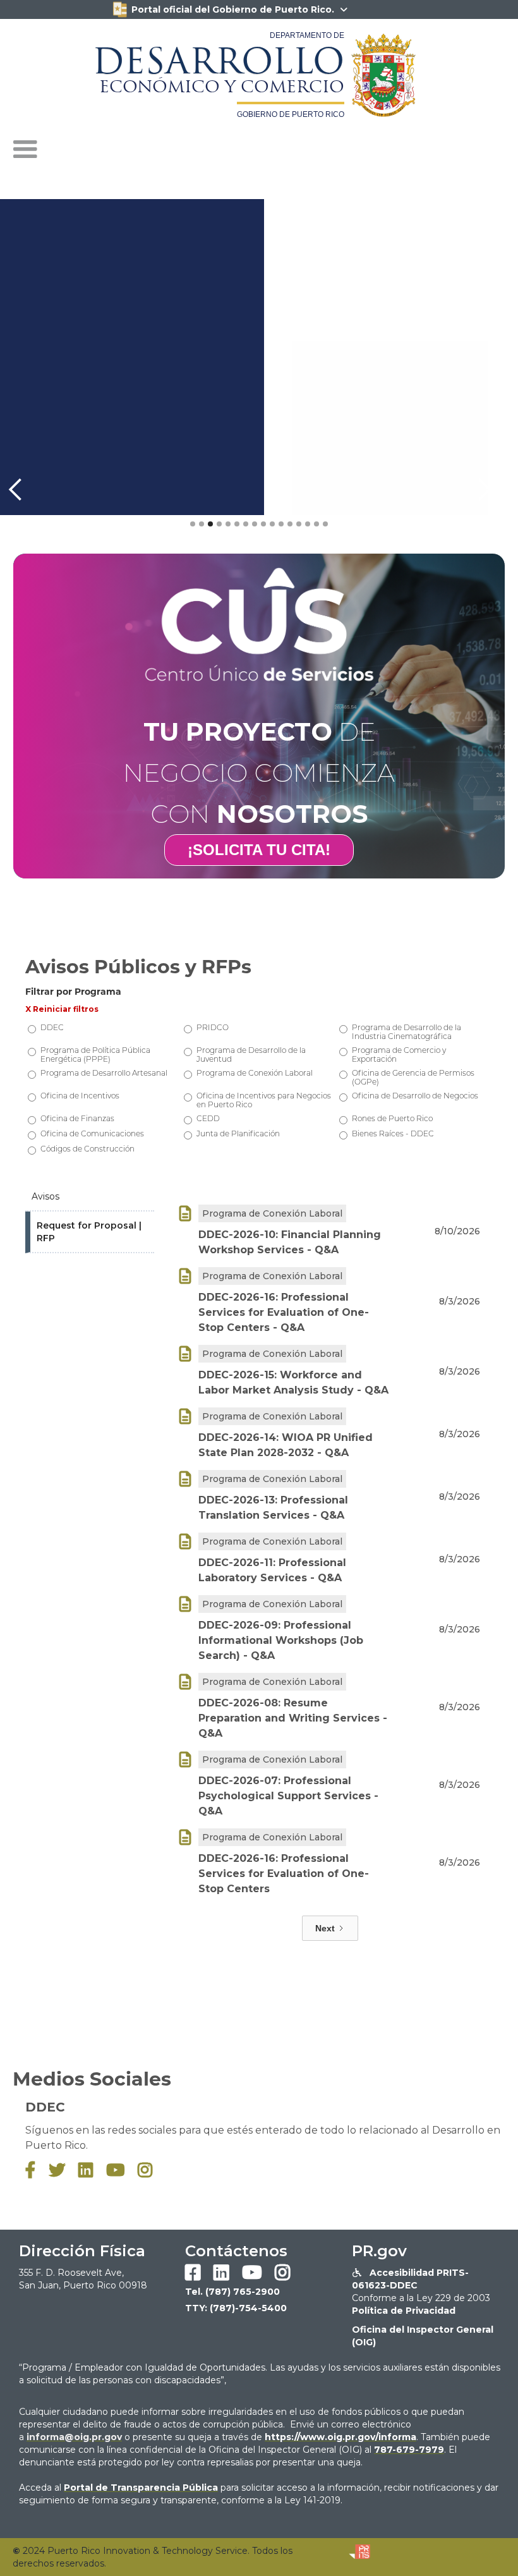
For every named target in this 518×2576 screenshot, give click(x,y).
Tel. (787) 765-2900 (232, 2292)
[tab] (90, 1197)
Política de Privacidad (404, 2311)
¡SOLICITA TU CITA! (259, 850)
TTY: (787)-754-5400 (236, 2308)
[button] (25, 150)
